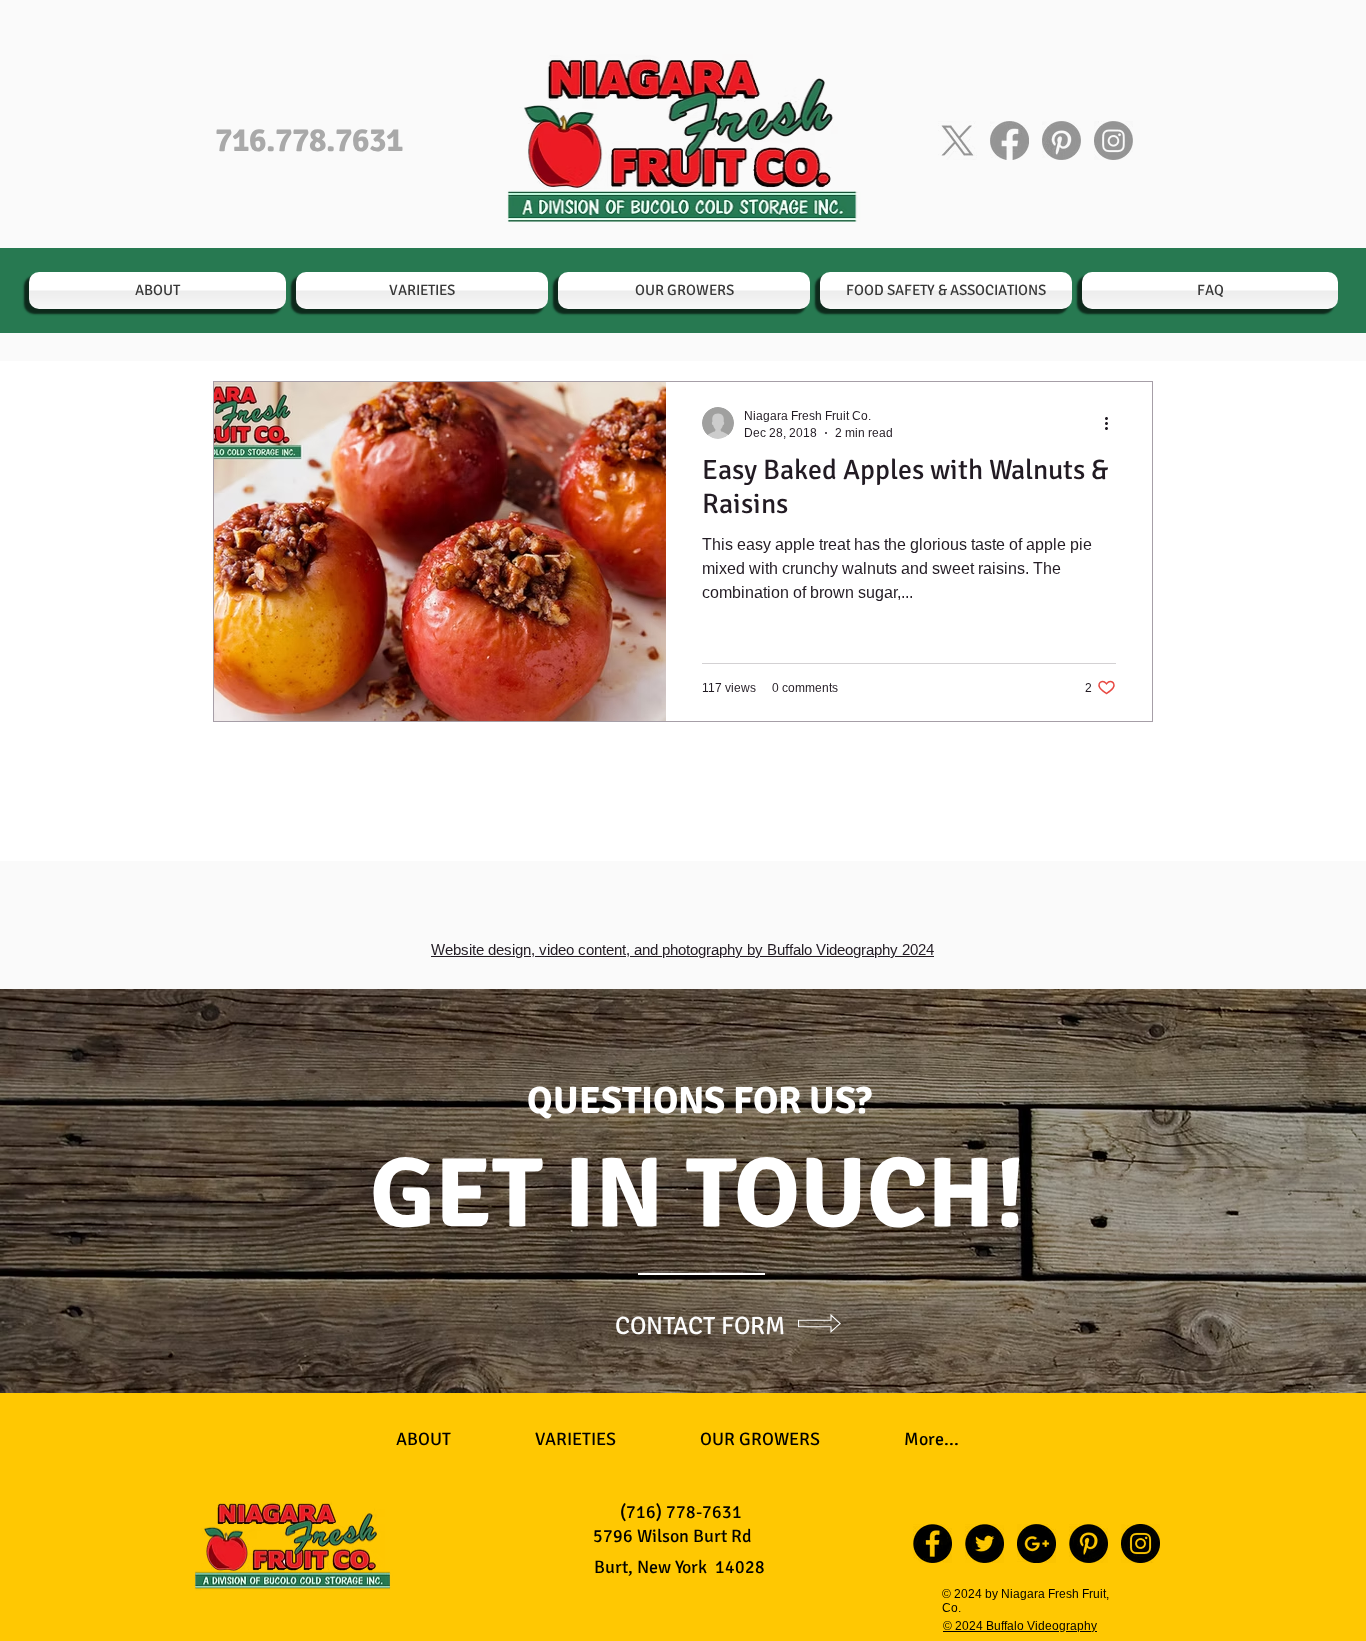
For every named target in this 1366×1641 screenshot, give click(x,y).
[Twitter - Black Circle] (984, 1543)
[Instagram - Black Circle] (1140, 1543)
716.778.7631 (309, 140)
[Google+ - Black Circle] (1036, 1543)
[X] (957, 140)
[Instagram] (1113, 140)
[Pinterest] (1061, 140)
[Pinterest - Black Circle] (1088, 1543)
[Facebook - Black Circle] (932, 1543)
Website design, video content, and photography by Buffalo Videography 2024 (682, 949)
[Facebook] (1009, 140)
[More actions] (1113, 423)
